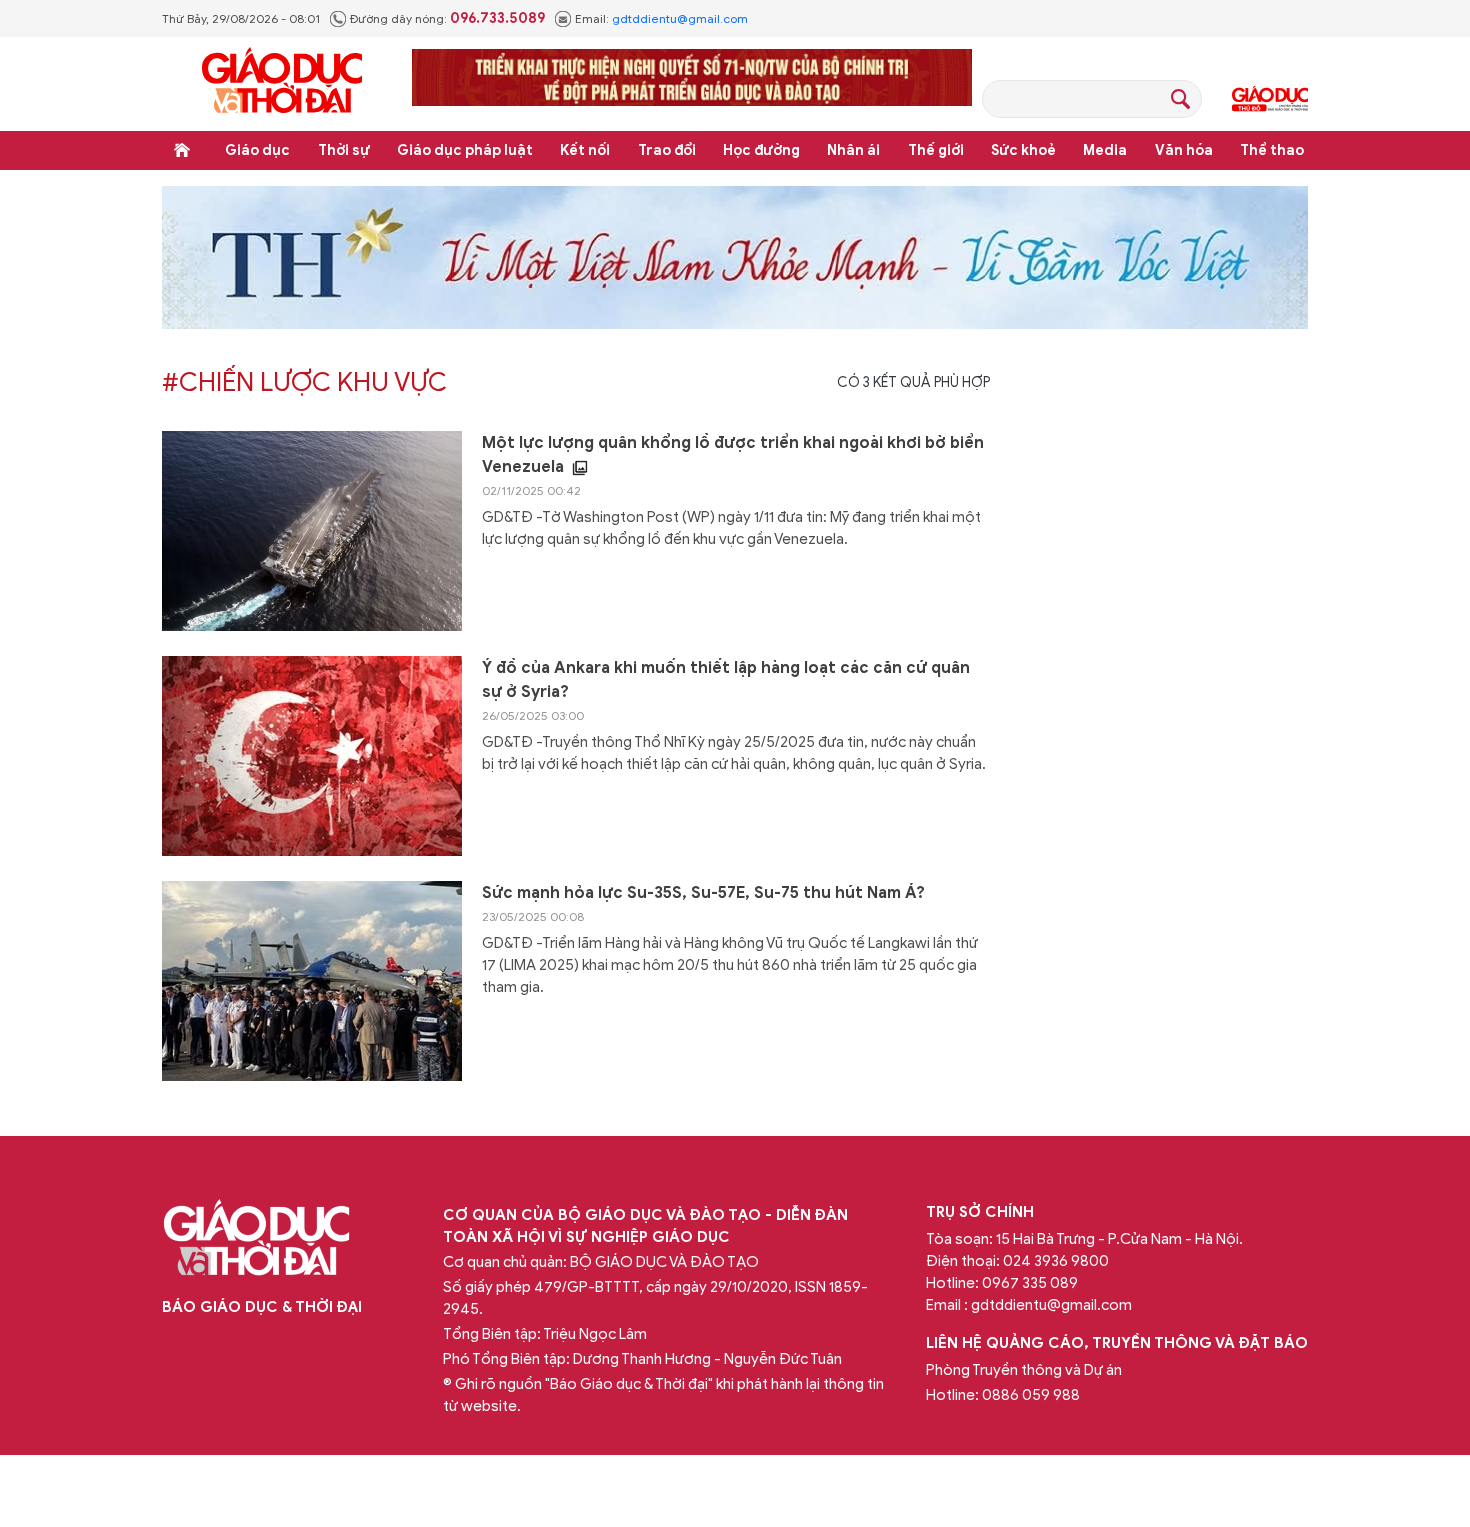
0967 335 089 (1030, 1283)
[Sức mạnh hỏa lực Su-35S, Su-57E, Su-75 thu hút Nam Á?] (312, 981)
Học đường (761, 150)
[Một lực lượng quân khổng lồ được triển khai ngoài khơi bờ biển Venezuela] (312, 531)
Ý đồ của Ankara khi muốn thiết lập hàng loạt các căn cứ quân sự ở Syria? (726, 680)
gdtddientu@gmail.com (680, 18)
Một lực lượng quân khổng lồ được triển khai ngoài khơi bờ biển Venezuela (733, 455)
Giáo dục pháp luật (465, 150)
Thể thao (1272, 150)
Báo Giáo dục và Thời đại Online (282, 83)
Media (1105, 150)
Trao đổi (667, 150)
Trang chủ (182, 150)
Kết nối (585, 150)
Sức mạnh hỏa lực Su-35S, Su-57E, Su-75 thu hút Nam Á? (703, 893)
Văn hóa (1184, 150)
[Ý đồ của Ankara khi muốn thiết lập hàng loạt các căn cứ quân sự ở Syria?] (312, 756)
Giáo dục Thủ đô (1270, 99)
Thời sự (344, 150)
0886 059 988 (1031, 1395)
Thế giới (936, 150)
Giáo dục (257, 150)
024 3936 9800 (1056, 1261)
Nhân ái (853, 150)
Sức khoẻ (1023, 150)
